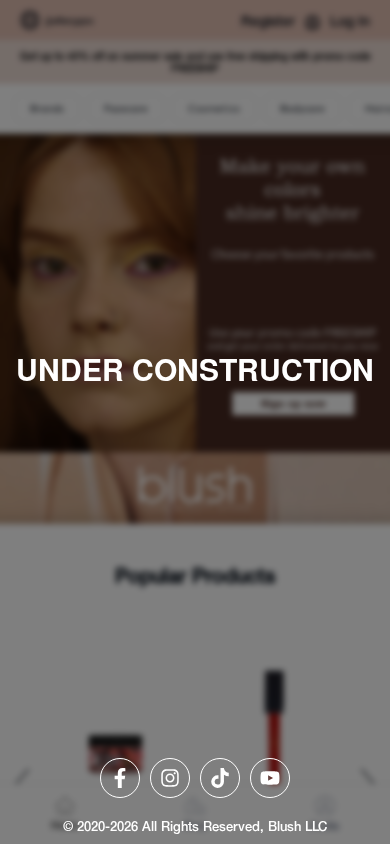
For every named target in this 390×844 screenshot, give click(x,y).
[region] (195, 422)
